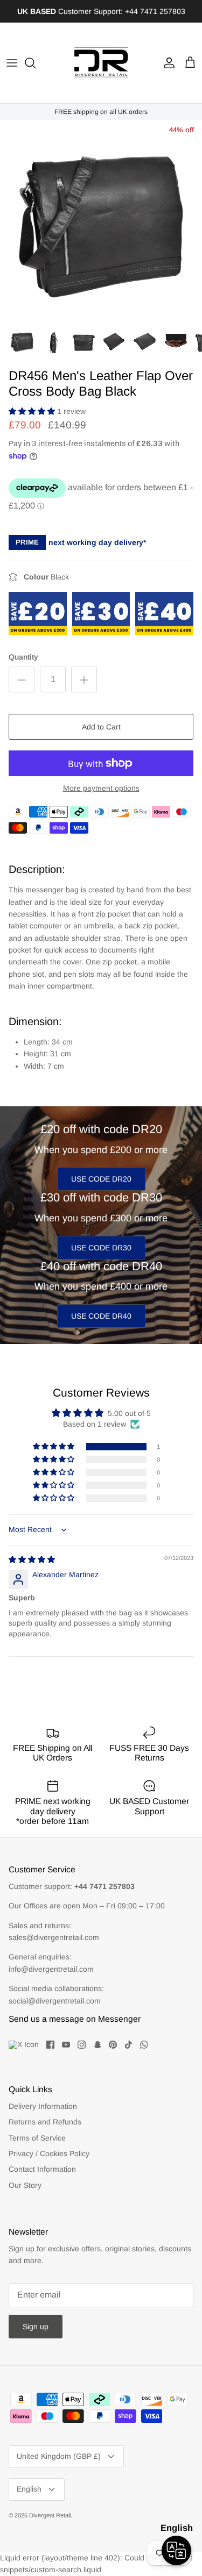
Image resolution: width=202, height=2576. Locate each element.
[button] (33, 411)
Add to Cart (101, 727)
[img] (32, 1559)
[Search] (36, 63)
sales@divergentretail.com (54, 1937)
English (29, 2489)
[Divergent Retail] (101, 63)
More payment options (101, 788)
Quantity (23, 657)
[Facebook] (50, 2045)
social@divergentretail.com (55, 2001)
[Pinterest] (113, 2045)
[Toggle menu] (12, 63)
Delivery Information (43, 2106)
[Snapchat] (97, 2045)
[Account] (166, 63)
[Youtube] (66, 2045)
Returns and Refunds (45, 2122)
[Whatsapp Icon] (144, 2045)
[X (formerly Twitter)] (24, 2045)
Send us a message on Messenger (75, 2019)
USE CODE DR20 (101, 1179)
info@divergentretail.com (51, 1969)
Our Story (25, 2185)
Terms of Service (37, 2138)
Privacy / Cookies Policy (49, 2153)
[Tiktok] (128, 2045)
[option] (101, 221)
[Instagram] (82, 2045)
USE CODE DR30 (101, 1248)
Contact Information (42, 2169)
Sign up (36, 2327)
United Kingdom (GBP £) (59, 2456)
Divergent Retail (50, 2515)
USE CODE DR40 (101, 1316)
